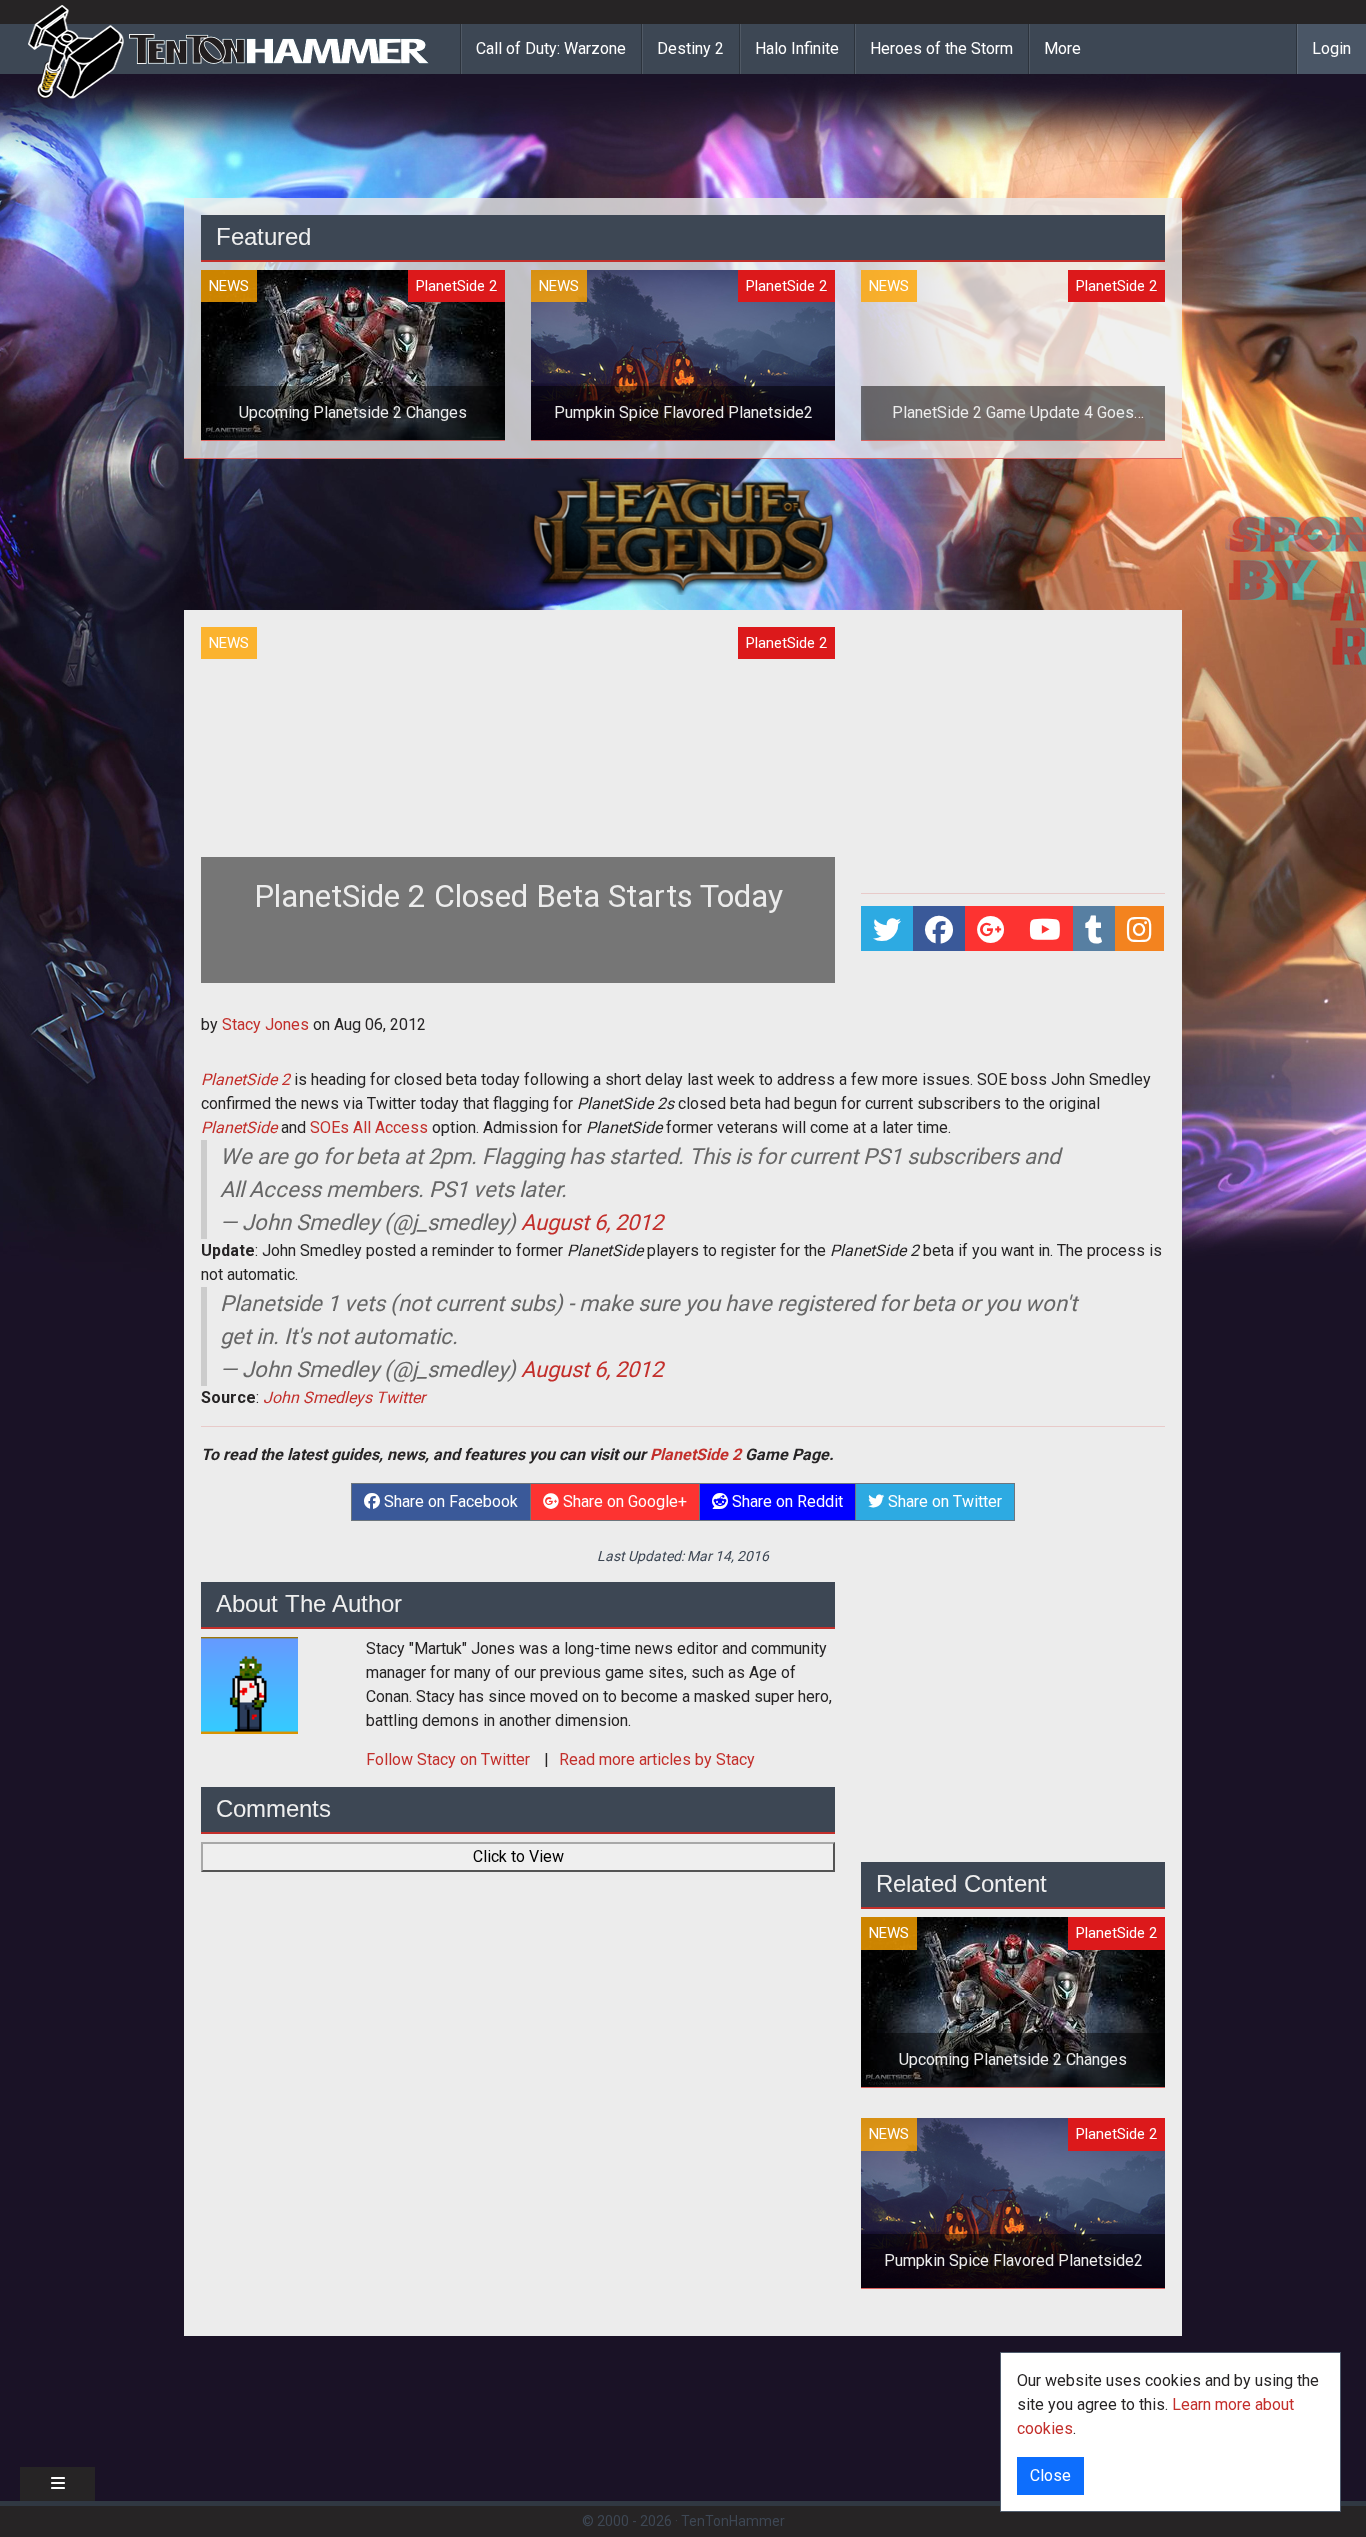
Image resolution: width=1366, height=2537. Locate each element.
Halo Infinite (797, 48)
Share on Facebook (449, 1501)
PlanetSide (239, 1127)
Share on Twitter (943, 1501)
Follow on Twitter (450, 1759)
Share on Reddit (785, 1501)
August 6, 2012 (592, 1222)
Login (1331, 48)
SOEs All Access (369, 1127)
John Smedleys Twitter (344, 1397)
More (1062, 48)
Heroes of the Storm (941, 48)
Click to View (518, 1856)
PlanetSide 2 (245, 1079)
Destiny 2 (690, 48)
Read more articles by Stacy (657, 1759)
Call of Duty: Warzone (551, 48)
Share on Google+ (623, 1501)
